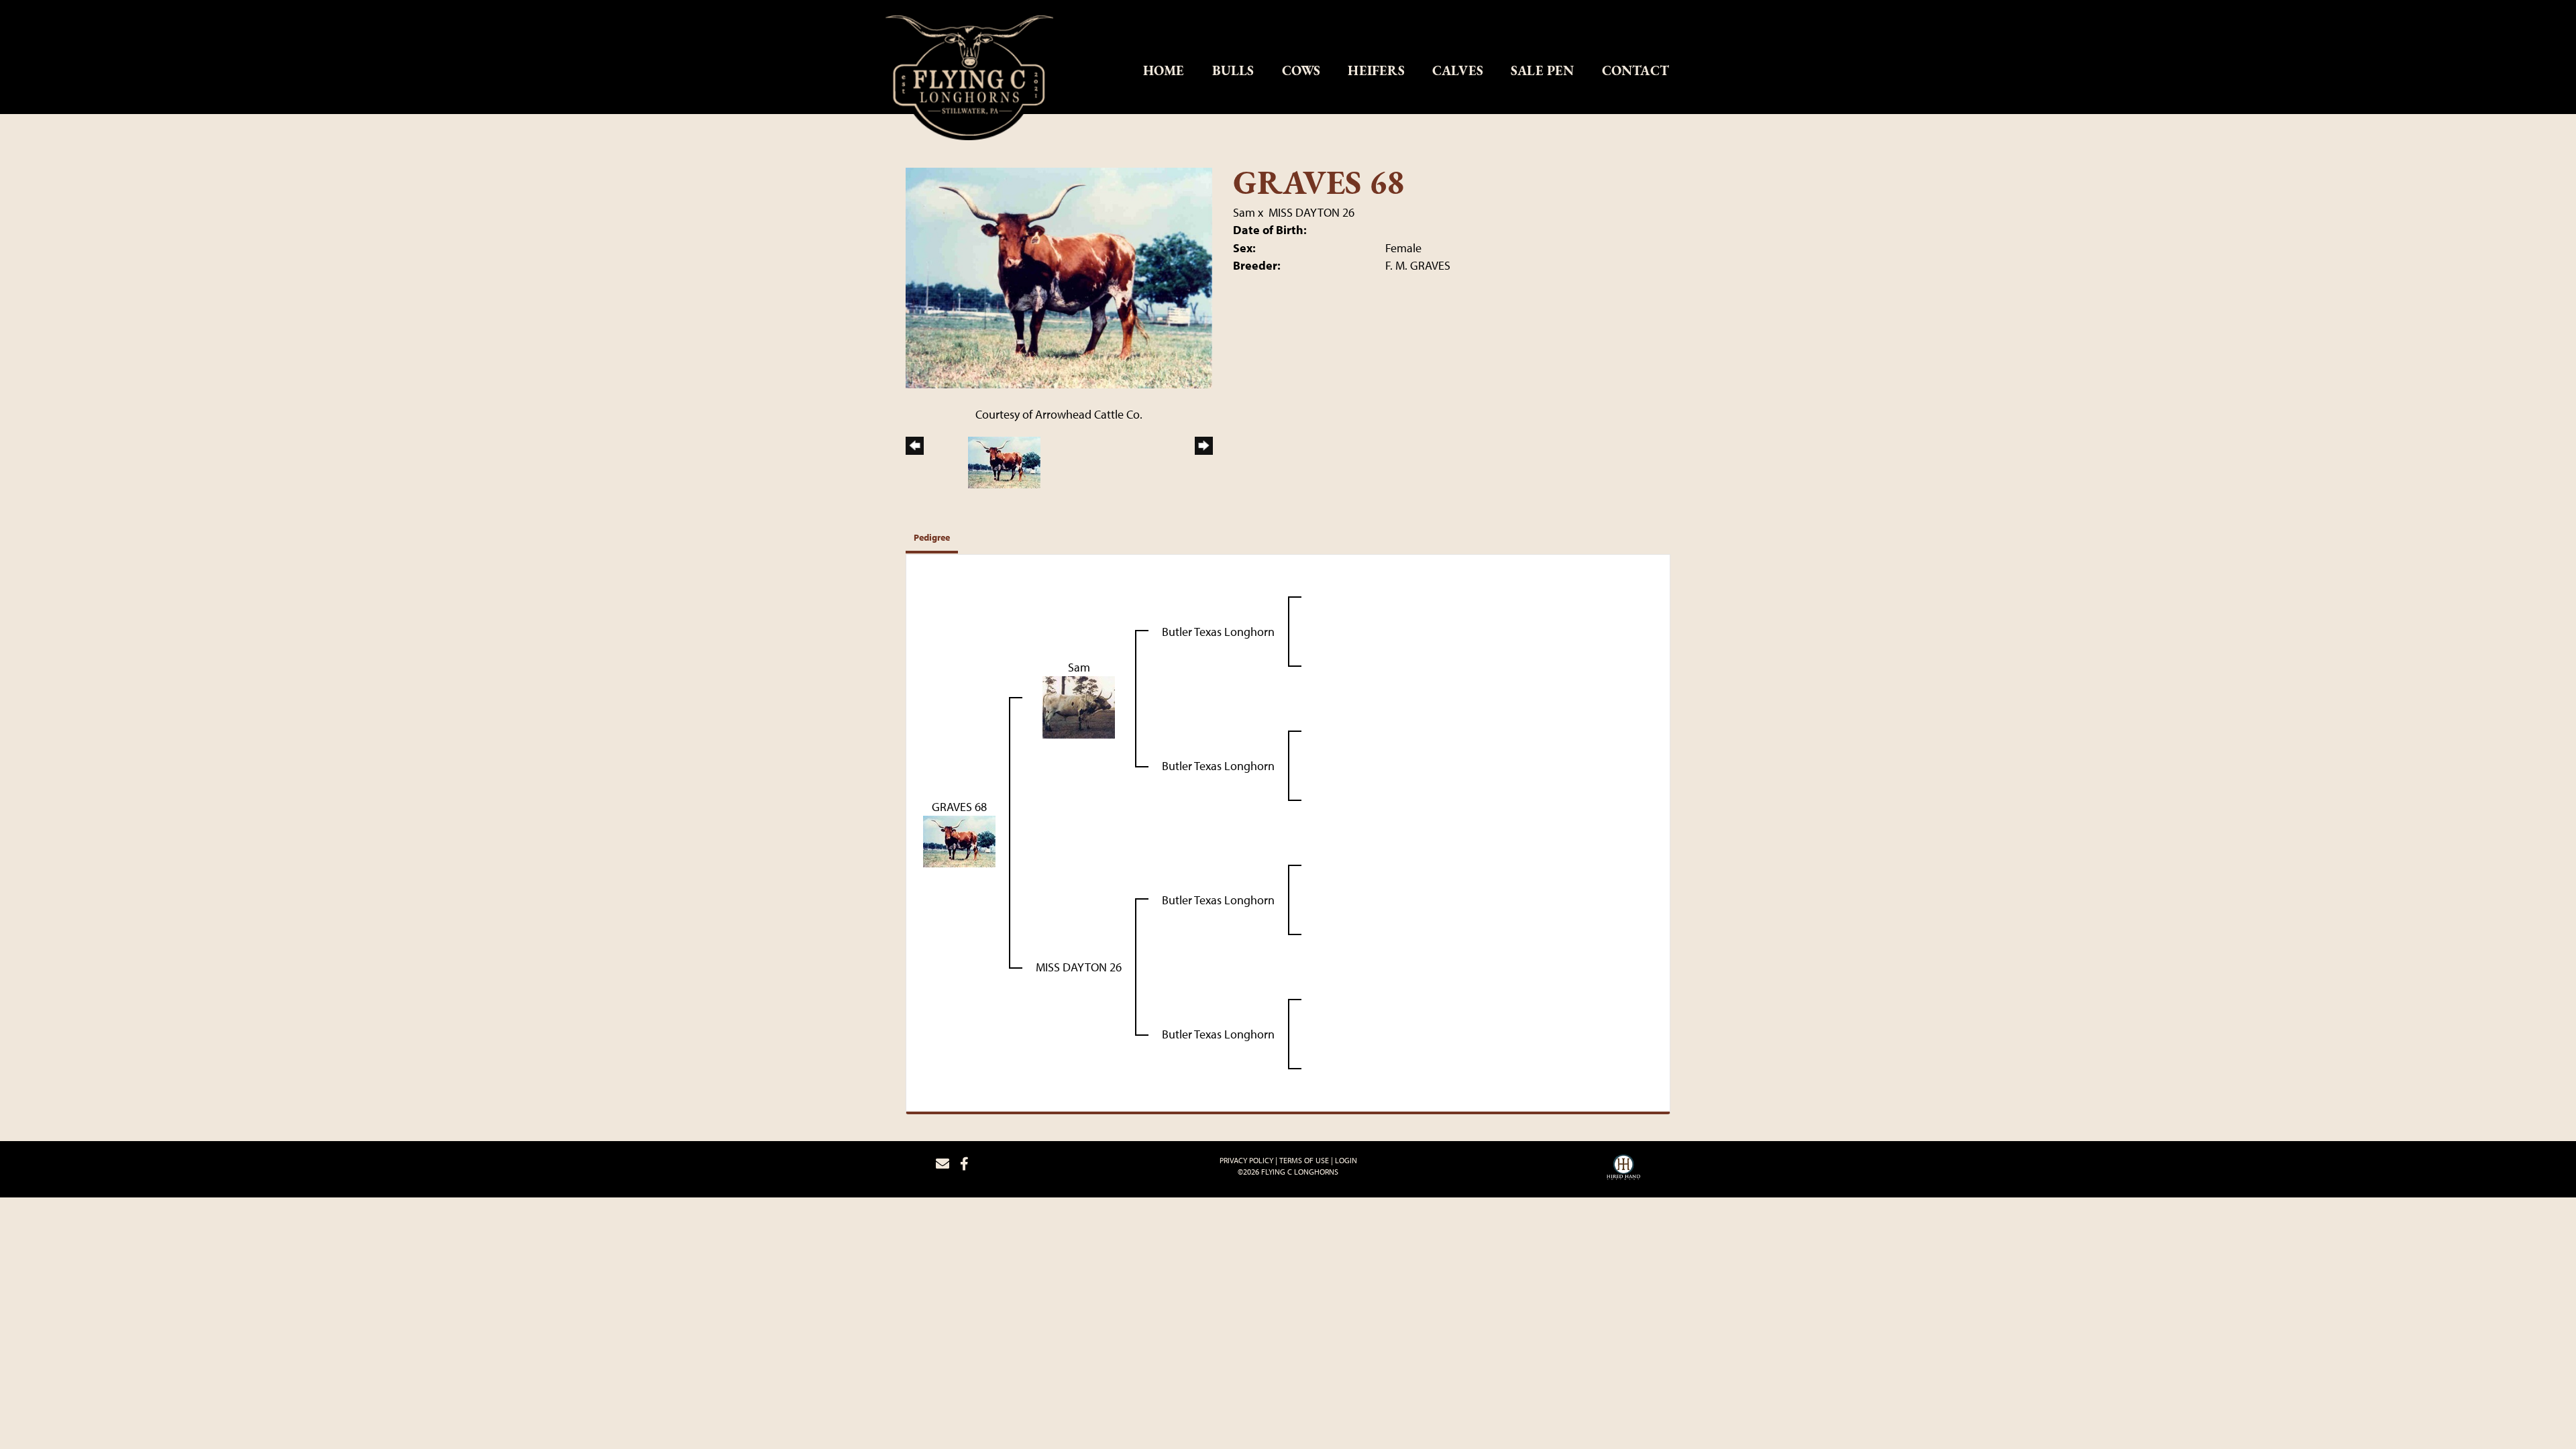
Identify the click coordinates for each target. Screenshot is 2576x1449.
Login (1346, 1160)
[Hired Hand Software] (1623, 1169)
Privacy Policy (1246, 1160)
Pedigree (932, 537)
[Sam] (1079, 706)
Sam (1244, 212)
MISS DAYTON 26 (1311, 212)
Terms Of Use (1304, 1160)
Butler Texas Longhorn (1218, 632)
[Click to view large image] (1059, 277)
